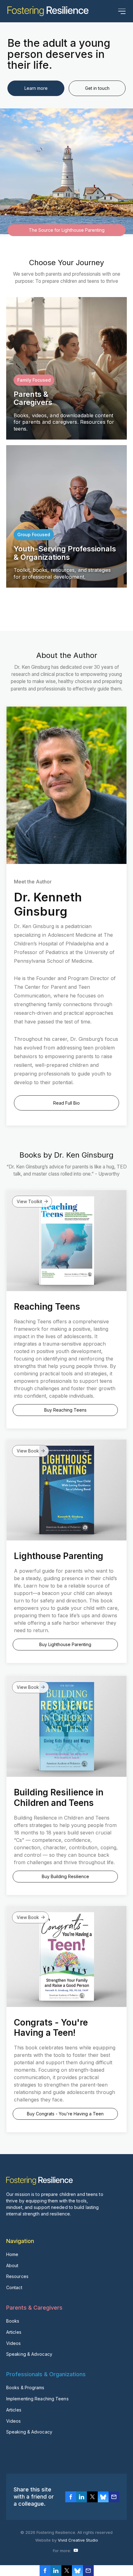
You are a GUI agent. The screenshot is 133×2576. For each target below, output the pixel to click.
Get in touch (97, 88)
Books (13, 2321)
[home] (48, 11)
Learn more (36, 88)
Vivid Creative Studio (78, 2540)
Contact (14, 2287)
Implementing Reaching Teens (37, 2399)
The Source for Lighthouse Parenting (67, 230)
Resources (17, 2276)
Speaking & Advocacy (29, 2354)
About (12, 2265)
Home (12, 2254)
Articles (14, 2332)
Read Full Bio (66, 1103)
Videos (14, 2343)
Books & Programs (25, 2388)
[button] (122, 11)
